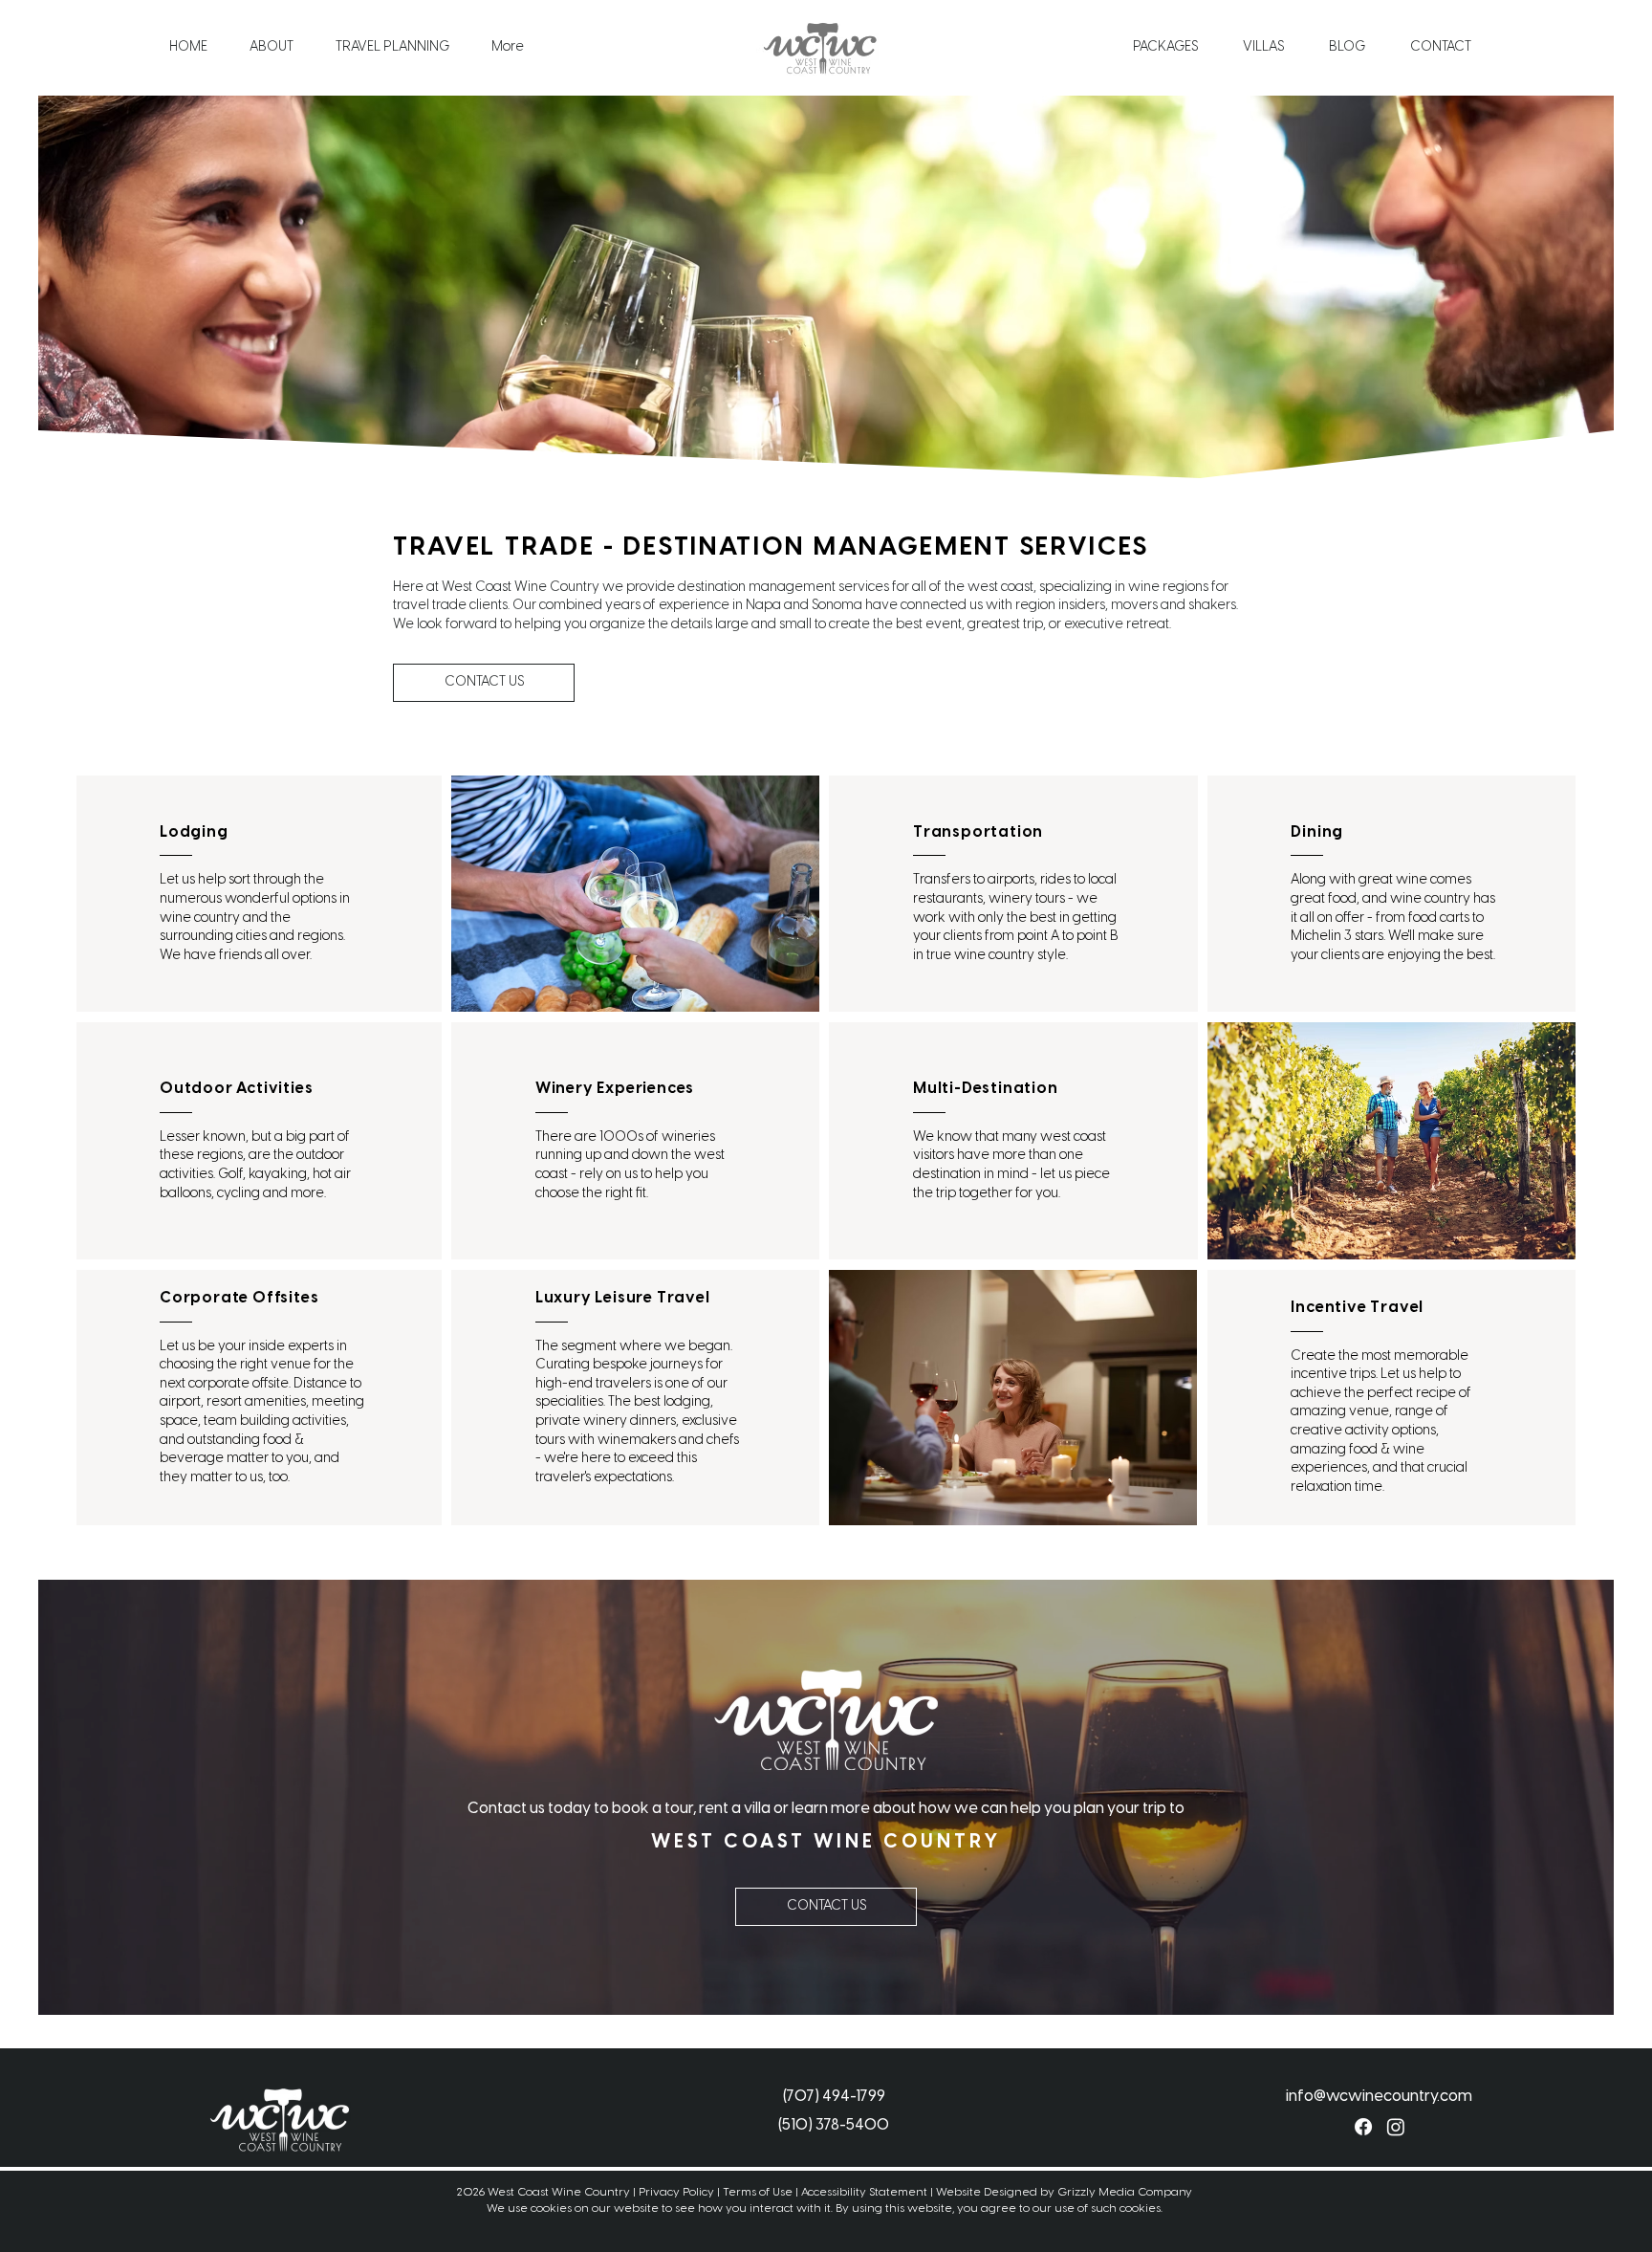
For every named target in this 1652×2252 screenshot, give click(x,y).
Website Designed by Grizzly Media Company (1064, 2192)
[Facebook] (1363, 2127)
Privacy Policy (676, 2192)
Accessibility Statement (864, 2192)
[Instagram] (1396, 2127)
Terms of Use (758, 2192)
